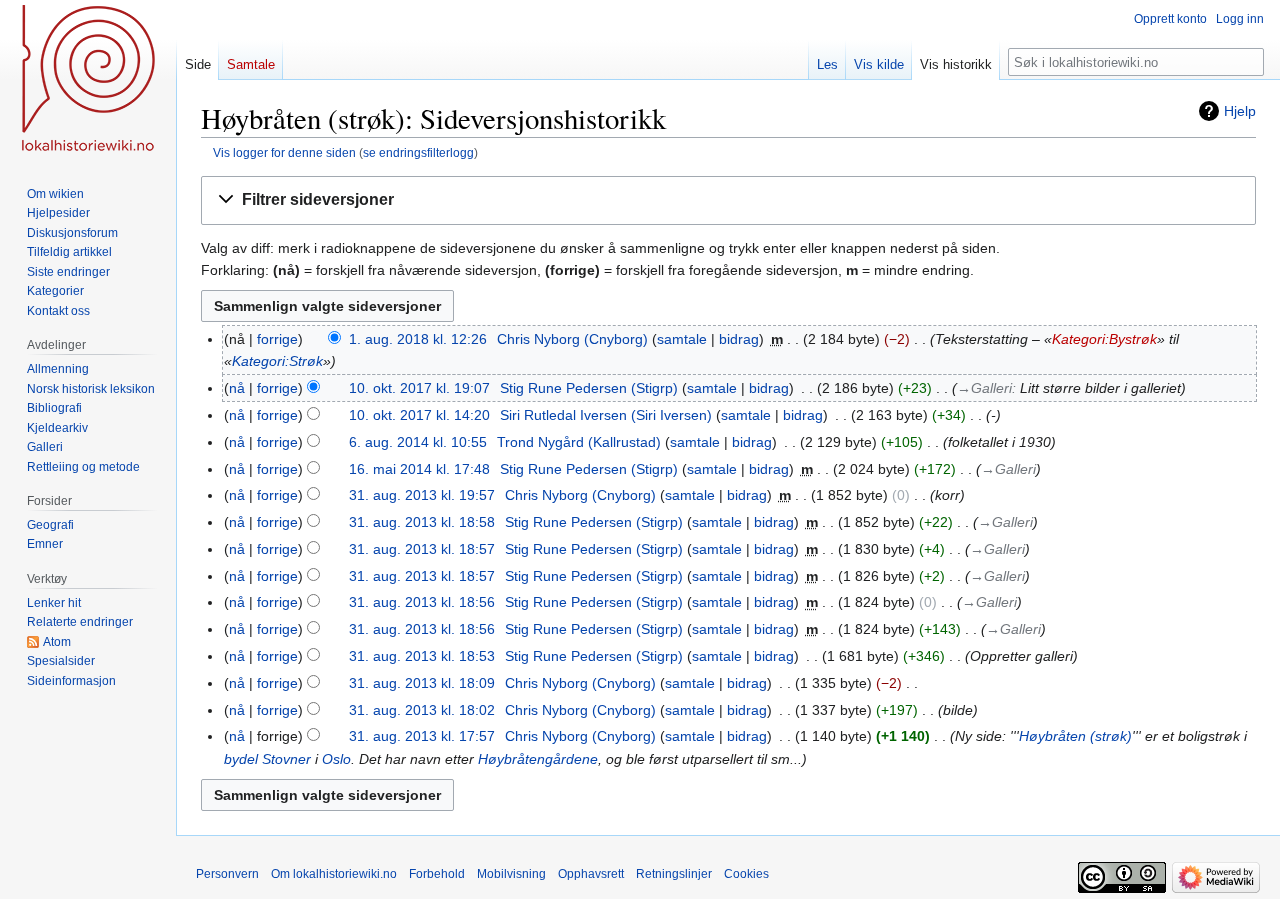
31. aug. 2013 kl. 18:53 (422, 656)
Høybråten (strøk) (1075, 736)
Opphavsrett (591, 874)
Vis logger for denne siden (284, 152)
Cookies (746, 874)
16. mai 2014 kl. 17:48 (419, 469)
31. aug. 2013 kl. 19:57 (422, 495)
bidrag (739, 339)
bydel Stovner (267, 759)
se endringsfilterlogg (418, 152)
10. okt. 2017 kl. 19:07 (419, 388)
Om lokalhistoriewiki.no (334, 874)
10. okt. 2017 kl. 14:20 (419, 415)
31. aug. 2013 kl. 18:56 (422, 602)
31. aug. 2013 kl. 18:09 (422, 683)
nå (237, 388)
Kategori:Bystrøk (1104, 339)
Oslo (336, 759)
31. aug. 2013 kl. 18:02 (422, 710)
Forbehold (437, 874)
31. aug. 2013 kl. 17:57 (422, 736)
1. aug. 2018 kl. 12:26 (418, 339)
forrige (277, 339)
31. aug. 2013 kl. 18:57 (422, 549)
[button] (728, 200)
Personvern (227, 874)
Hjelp (1240, 111)
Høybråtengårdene (538, 759)
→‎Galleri (984, 388)
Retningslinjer (674, 874)
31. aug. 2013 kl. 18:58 (422, 522)
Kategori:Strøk (277, 361)
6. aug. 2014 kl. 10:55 (418, 442)
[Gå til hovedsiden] (88, 80)
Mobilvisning (511, 874)
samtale (682, 339)
